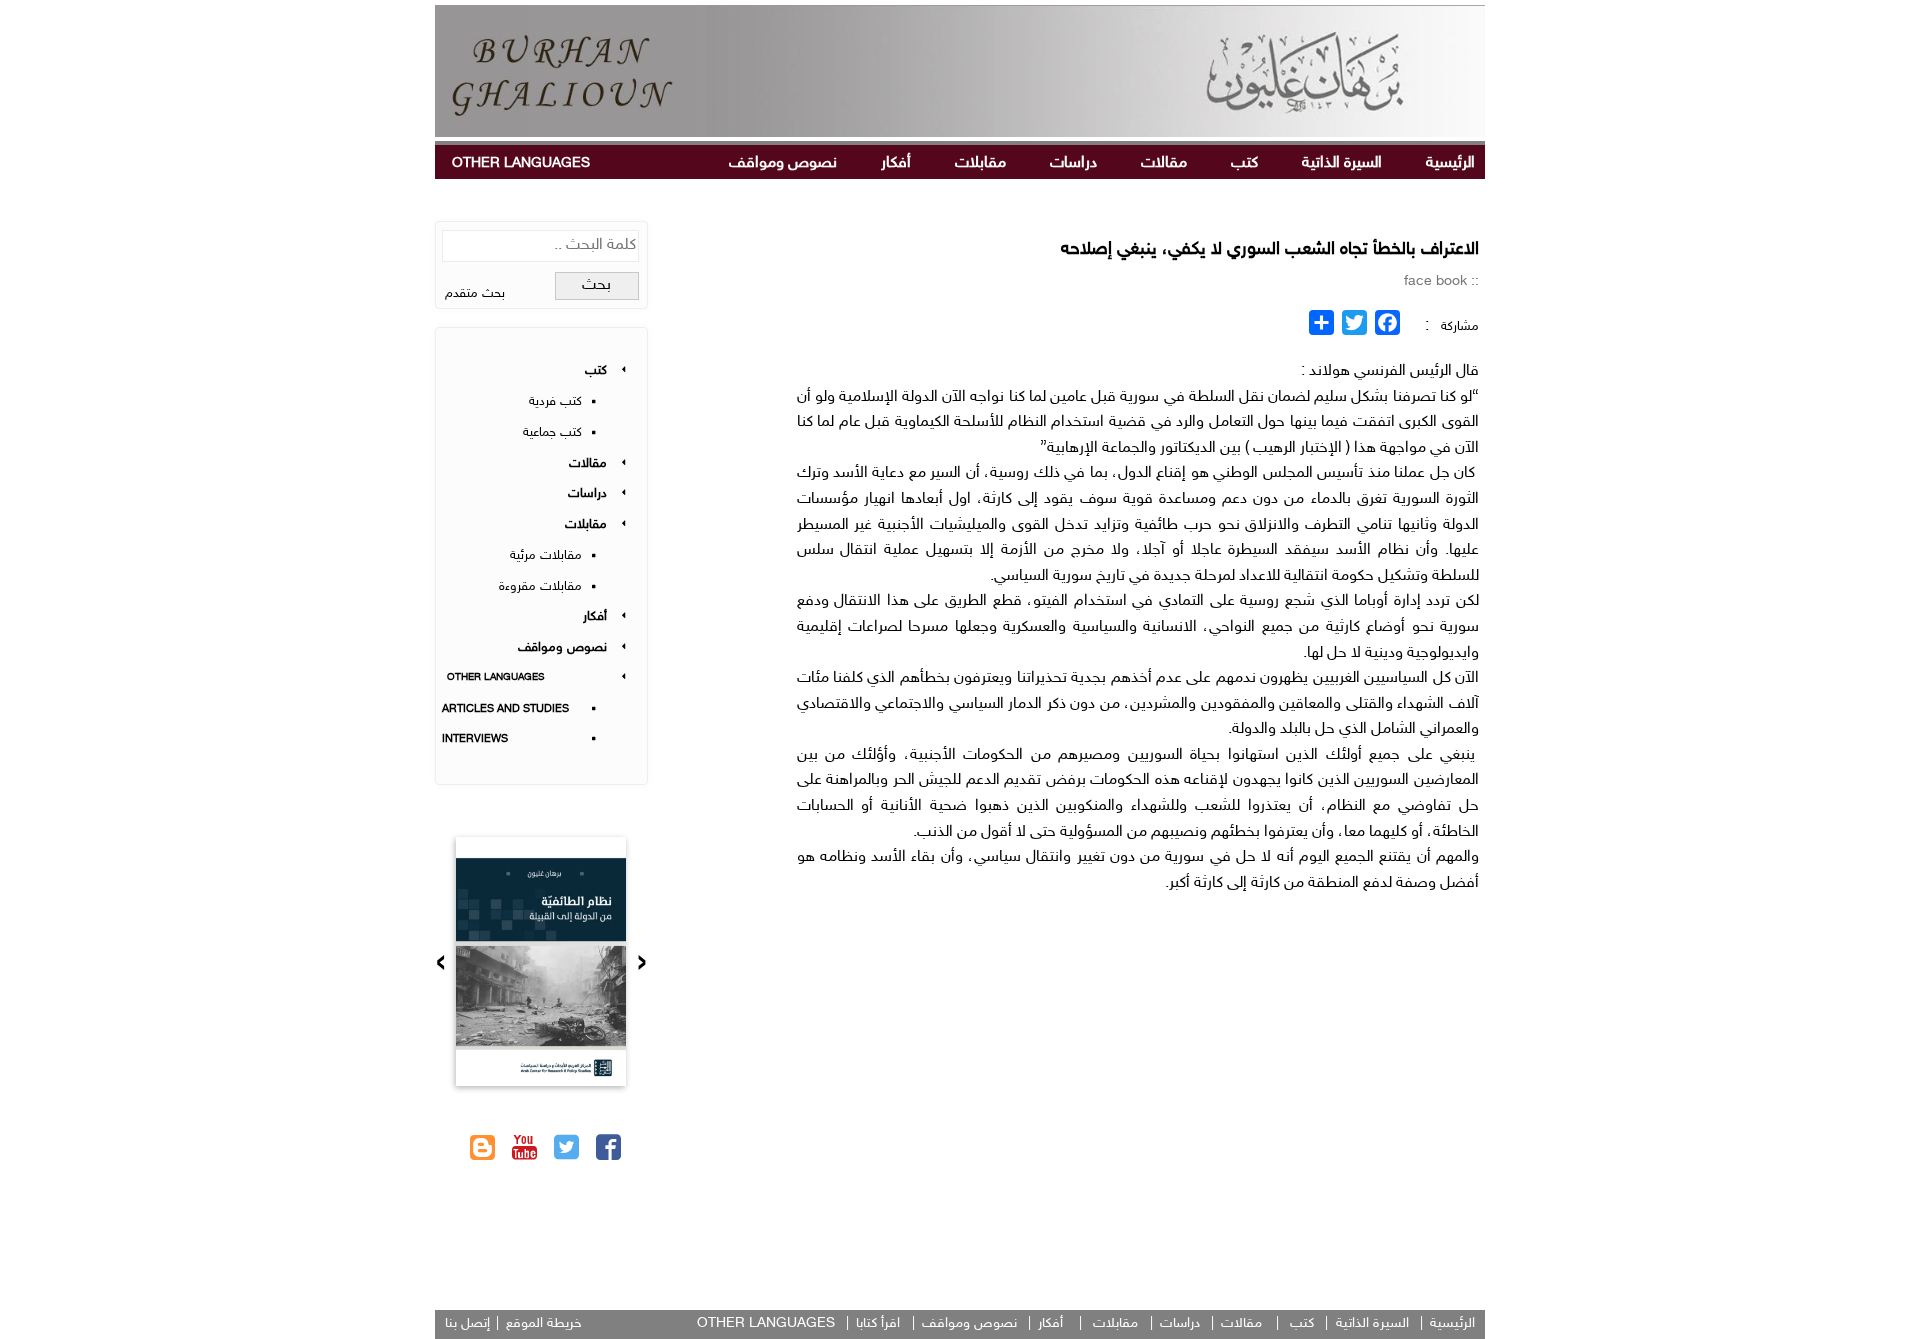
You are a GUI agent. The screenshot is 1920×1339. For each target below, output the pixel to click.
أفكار (896, 163)
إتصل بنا (467, 1323)
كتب (1244, 163)
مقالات (1164, 163)
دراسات (1073, 163)
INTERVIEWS (475, 739)
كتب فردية (555, 402)
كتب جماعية (552, 433)
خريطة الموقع (544, 1323)
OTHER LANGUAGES (521, 163)
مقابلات (980, 163)
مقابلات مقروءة (540, 587)
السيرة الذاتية (1342, 163)
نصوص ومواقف (783, 163)
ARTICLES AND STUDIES (505, 709)
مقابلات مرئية (546, 556)
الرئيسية (1450, 163)
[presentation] (642, 965)
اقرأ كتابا (878, 1323)
